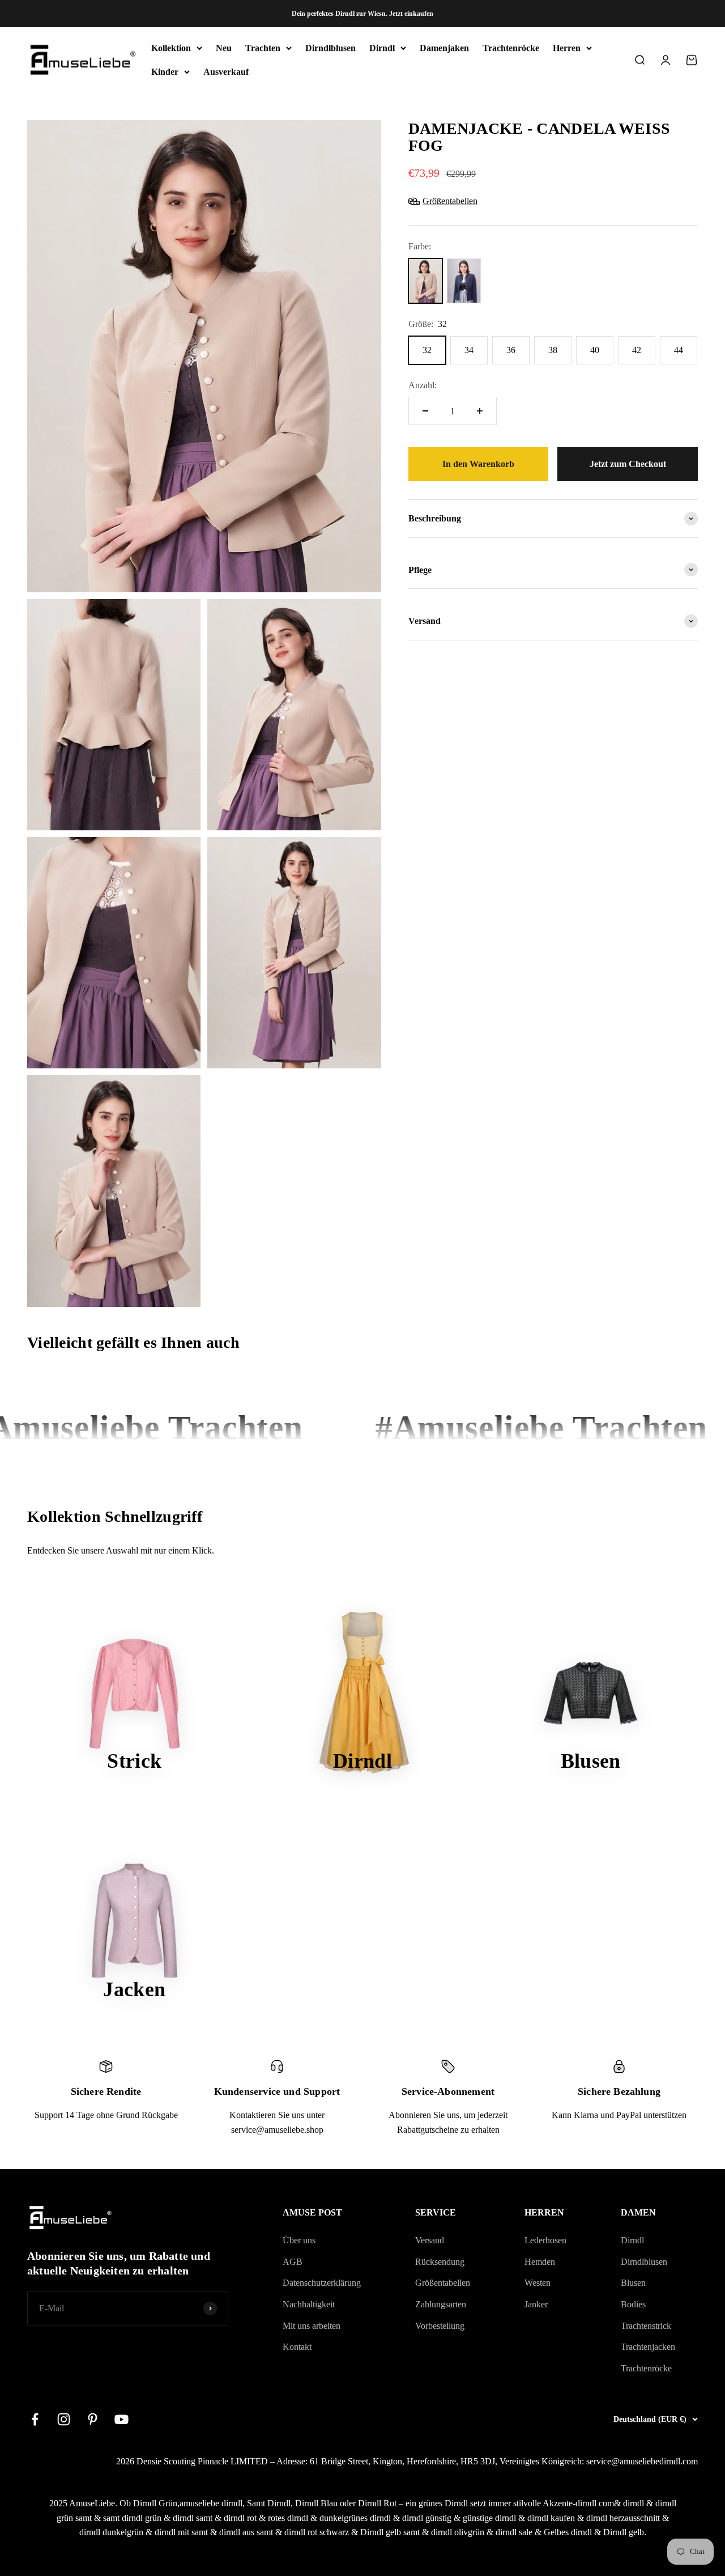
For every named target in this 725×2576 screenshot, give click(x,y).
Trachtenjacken (648, 2347)
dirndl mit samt (181, 2532)
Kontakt (297, 2347)
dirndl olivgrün (458, 2532)
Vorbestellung (440, 2326)
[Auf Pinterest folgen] (93, 2419)
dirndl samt (193, 2518)
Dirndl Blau (316, 2503)
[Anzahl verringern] (425, 411)
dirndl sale (514, 2532)
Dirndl (382, 48)
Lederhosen (545, 2240)
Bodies (633, 2304)
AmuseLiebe (92, 2503)
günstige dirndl (489, 2518)
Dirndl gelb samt (390, 2532)
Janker (536, 2304)
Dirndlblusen (330, 48)
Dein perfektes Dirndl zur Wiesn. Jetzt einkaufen (362, 14)
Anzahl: (423, 385)
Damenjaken (444, 48)
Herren (567, 48)
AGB (293, 2262)
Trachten (263, 48)
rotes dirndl (288, 2518)
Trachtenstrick (646, 2326)
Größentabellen (443, 2283)
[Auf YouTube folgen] (121, 2419)
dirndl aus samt (246, 2532)
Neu (224, 48)
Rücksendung (440, 2262)
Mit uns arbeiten (312, 2326)
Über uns (299, 2240)
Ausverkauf (226, 72)
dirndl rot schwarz (317, 2532)
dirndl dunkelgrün (111, 2532)
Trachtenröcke (511, 48)
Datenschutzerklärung (322, 2283)
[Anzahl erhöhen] (480, 411)
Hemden (540, 2262)
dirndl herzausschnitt (623, 2518)
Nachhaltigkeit (309, 2304)
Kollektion (171, 48)
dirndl (634, 2503)
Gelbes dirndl (568, 2532)
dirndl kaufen (551, 2518)
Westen (538, 2283)
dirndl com (595, 2503)
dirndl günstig (427, 2518)
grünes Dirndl (443, 2503)
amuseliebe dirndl (211, 2503)
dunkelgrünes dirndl (355, 2518)
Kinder (165, 72)
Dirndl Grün (155, 2503)
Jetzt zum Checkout (628, 464)
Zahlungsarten (441, 2304)
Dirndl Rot (377, 2503)
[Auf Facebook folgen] (35, 2419)
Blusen (633, 2283)
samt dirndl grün (132, 2518)
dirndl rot (240, 2518)
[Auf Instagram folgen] (64, 2419)
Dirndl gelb (624, 2532)
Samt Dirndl (269, 2503)
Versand (430, 2240)
